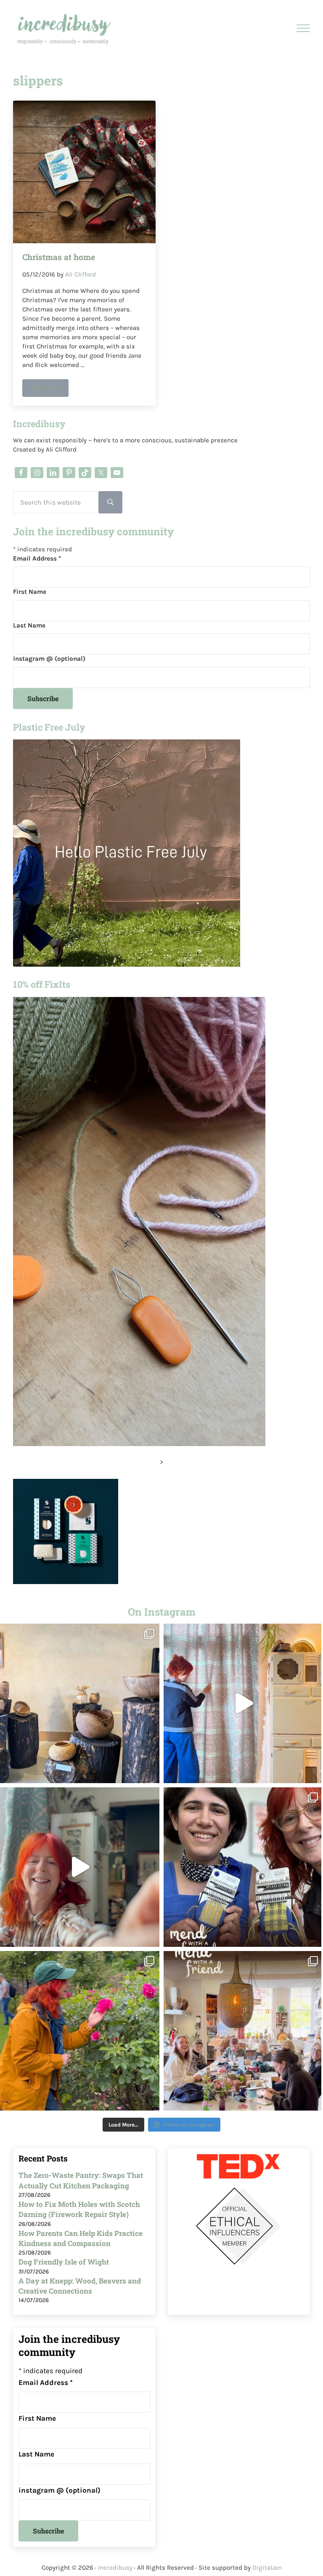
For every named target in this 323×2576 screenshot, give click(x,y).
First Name (30, 592)
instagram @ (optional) (49, 659)
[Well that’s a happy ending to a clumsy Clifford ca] (80, 1867)
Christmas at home (59, 257)
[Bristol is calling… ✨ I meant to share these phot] (80, 2031)
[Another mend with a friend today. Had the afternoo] (243, 1867)
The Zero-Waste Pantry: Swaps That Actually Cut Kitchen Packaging (81, 2180)
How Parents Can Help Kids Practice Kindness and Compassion (81, 2238)
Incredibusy (115, 2568)
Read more (50, 389)
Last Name (29, 625)
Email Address (37, 558)
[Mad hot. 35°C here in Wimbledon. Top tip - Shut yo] (243, 1703)
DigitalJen (267, 2568)
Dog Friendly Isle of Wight (64, 2262)
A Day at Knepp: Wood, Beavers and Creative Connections (80, 2286)
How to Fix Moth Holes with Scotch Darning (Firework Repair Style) (79, 2209)
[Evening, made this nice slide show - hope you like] (243, 2031)
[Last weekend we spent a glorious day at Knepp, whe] (80, 1703)
